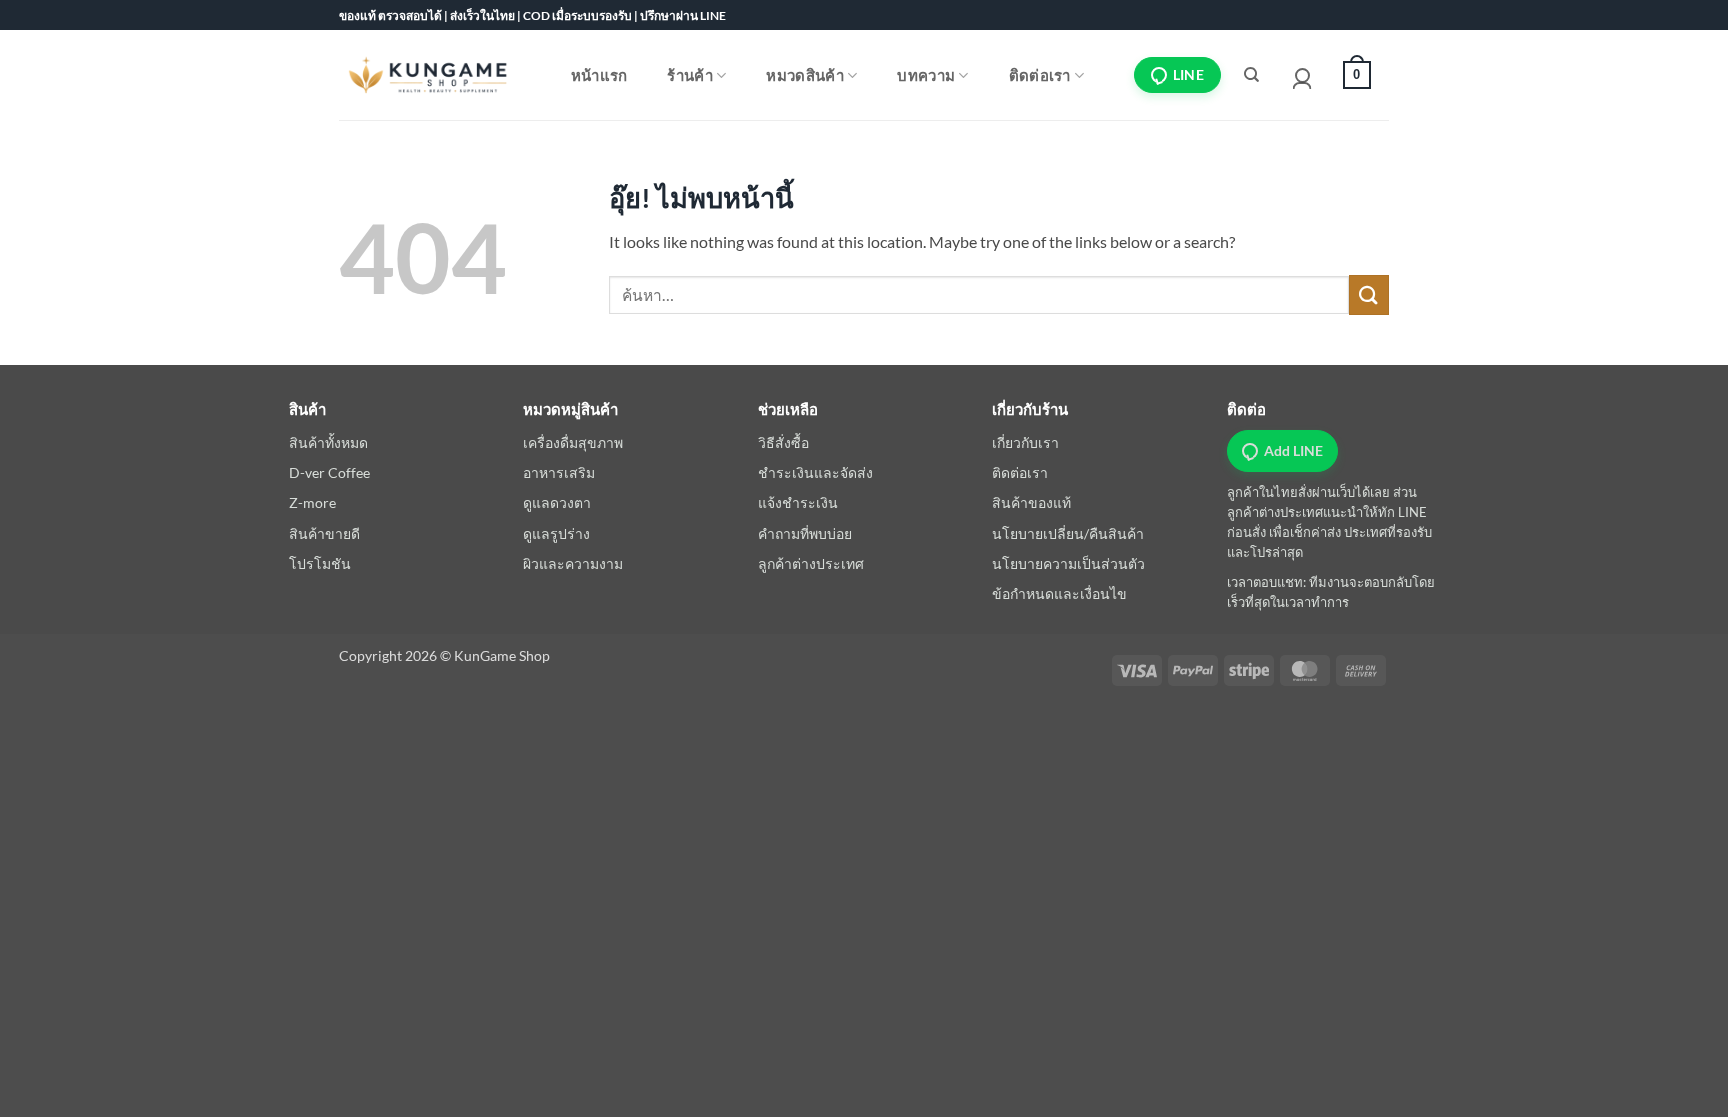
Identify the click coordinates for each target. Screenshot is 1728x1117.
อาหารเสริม (559, 472)
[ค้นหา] (1252, 75)
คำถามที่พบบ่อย (805, 533)
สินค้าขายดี (324, 533)
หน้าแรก (599, 75)
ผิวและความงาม (573, 563)
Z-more (312, 502)
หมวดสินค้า (804, 75)
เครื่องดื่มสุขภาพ (573, 442)
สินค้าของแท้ (1031, 502)
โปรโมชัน (320, 563)
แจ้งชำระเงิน (798, 502)
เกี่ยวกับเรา (1025, 442)
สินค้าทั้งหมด (328, 442)
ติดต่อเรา (1040, 75)
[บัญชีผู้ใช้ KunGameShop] (1302, 75)
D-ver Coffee (329, 472)
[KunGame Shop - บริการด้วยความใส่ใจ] (428, 74)
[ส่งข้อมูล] (1369, 294)
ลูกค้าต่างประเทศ (811, 563)
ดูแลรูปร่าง (556, 533)
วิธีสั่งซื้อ (783, 442)
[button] (1352, 75)
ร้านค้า (690, 75)
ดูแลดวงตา (557, 502)
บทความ (926, 75)
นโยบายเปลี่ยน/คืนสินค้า (1068, 533)
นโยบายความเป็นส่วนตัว (1068, 563)
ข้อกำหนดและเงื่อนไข (1059, 593)
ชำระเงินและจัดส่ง (815, 472)
